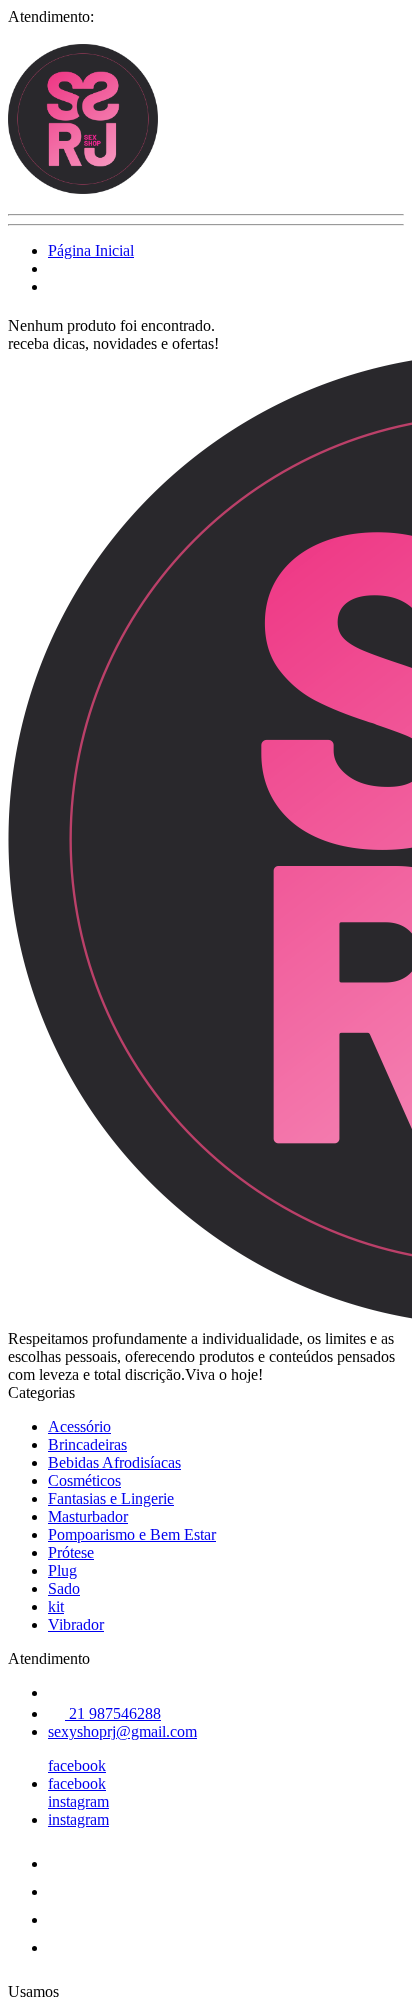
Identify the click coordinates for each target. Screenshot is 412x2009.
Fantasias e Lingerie (111, 1498)
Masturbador (88, 1516)
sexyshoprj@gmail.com (122, 1731)
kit (56, 1606)
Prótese (71, 1552)
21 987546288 (113, 1713)
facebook (77, 1765)
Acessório (79, 1426)
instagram (78, 1801)
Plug (62, 1570)
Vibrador (76, 1624)
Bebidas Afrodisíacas (114, 1462)
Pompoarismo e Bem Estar (132, 1534)
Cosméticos (84, 1480)
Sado (64, 1588)
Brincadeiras (87, 1444)
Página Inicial (91, 250)
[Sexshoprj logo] (83, 188)
